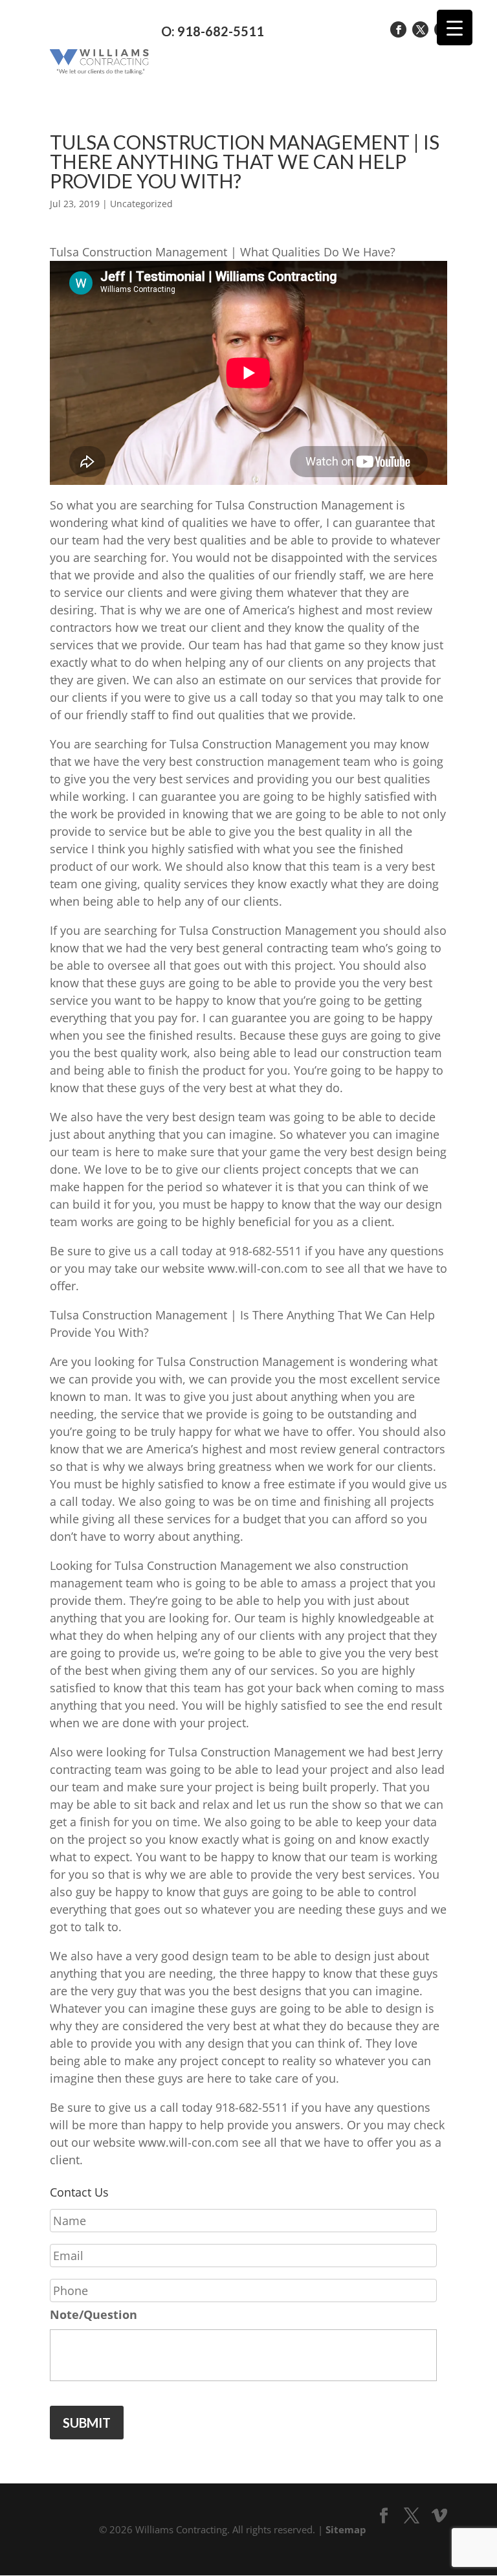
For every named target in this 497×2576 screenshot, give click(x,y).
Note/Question (94, 2315)
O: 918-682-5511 (213, 31)
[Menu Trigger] (455, 28)
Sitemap (346, 2529)
